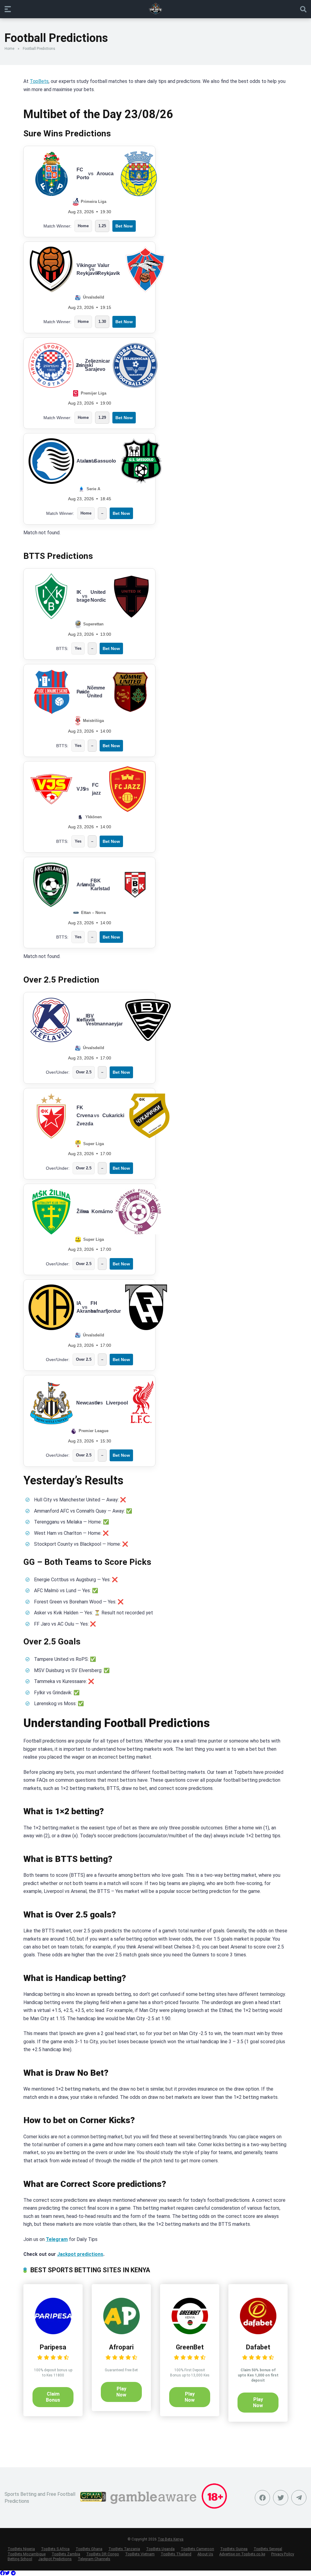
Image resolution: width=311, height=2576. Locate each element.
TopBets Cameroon (197, 2549)
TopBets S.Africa (55, 2549)
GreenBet (190, 2347)
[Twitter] (281, 2498)
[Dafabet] (258, 2333)
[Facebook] (262, 2498)
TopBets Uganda (160, 2549)
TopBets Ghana (89, 2549)
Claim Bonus (53, 2397)
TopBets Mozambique (27, 2554)
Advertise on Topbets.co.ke (242, 2554)
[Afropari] (121, 2333)
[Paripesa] (53, 2333)
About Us (205, 2554)
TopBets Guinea (234, 2549)
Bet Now (124, 226)
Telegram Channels (94, 2559)
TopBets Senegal (268, 2549)
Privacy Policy (283, 2554)
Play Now (121, 2392)
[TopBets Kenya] (155, 9)
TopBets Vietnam (140, 2554)
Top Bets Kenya (171, 2539)
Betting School (20, 2559)
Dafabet (258, 2347)
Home (9, 49)
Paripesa (53, 2347)
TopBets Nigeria (21, 2549)
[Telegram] (13, 2573)
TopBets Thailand (176, 2554)
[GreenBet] (190, 2333)
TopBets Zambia (66, 2554)
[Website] (299, 2498)
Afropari (121, 2347)
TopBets (39, 81)
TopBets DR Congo (103, 2554)
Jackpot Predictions (55, 2559)
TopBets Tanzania (124, 2549)
